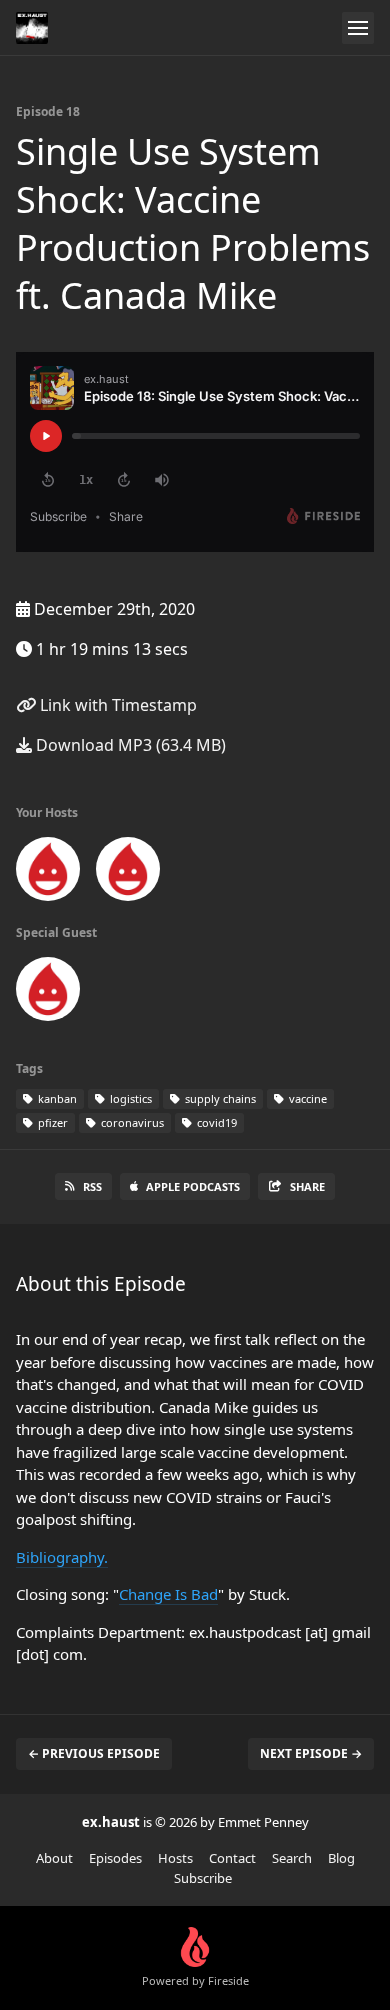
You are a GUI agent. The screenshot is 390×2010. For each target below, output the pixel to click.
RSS (92, 1186)
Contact (232, 1858)
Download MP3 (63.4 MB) (129, 745)
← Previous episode (94, 1753)
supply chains (219, 1098)
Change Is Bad (168, 1594)
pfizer (51, 1122)
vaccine (306, 1098)
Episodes (115, 1858)
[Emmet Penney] (48, 873)
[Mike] (48, 993)
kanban (56, 1098)
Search (292, 1858)
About (54, 1858)
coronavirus (131, 1122)
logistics (129, 1098)
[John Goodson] (128, 873)
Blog (341, 1858)
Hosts (175, 1858)
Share (307, 1186)
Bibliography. (62, 1557)
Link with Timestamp (116, 705)
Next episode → (311, 1753)
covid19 (215, 1122)
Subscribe (203, 1878)
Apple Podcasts (193, 1186)
